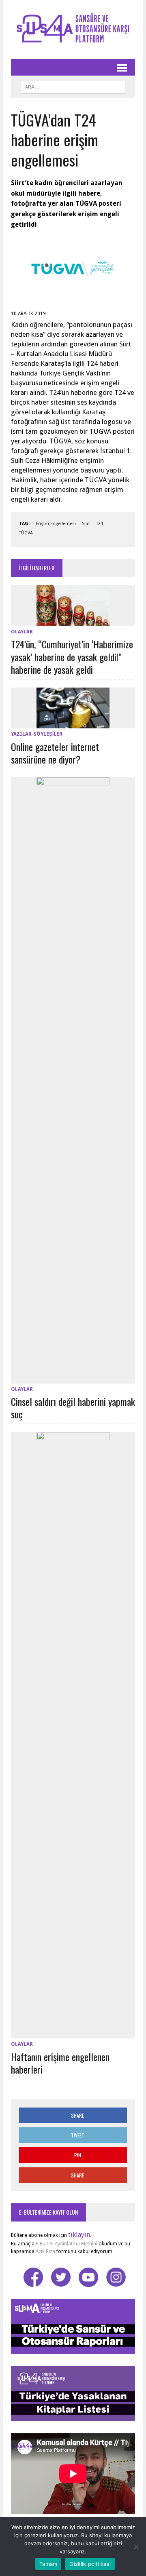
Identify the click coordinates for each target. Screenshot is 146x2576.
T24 (100, 524)
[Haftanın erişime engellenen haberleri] (73, 2033)
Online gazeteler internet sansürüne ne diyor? (55, 753)
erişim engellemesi (56, 524)
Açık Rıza (45, 2251)
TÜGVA (26, 533)
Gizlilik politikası (90, 2564)
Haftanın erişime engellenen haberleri (60, 2063)
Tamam (48, 2564)
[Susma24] (73, 30)
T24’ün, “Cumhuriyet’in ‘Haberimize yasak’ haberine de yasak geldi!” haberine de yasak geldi (72, 656)
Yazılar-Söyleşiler (37, 734)
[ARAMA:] (73, 86)
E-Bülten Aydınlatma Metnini (67, 2244)
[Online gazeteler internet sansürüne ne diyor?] (73, 723)
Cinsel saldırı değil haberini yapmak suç (73, 1408)
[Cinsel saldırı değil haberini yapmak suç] (73, 1378)
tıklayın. (80, 2235)
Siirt (86, 524)
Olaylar (22, 632)
